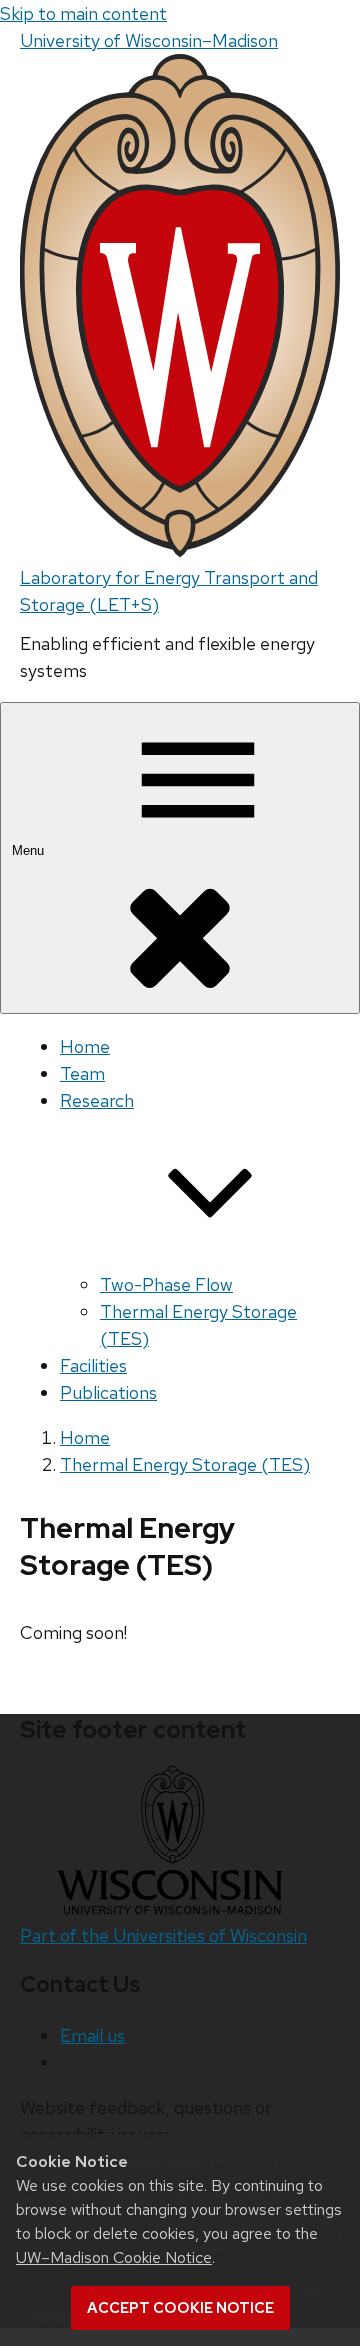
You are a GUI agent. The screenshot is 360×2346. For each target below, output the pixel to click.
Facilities (93, 1365)
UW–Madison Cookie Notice (114, 2257)
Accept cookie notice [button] (180, 2308)
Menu (30, 850)
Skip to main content (83, 13)
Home (85, 1046)
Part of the (163, 1935)
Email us (92, 2035)
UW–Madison (149, 40)
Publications (108, 1392)
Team (82, 1073)
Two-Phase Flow (166, 1284)
